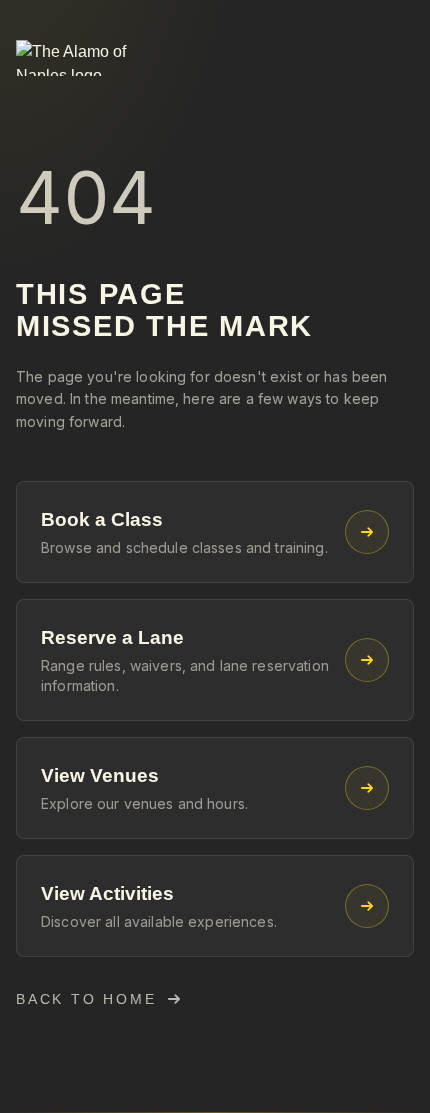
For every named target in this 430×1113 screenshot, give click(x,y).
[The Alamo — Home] (96, 58)
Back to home (86, 999)
